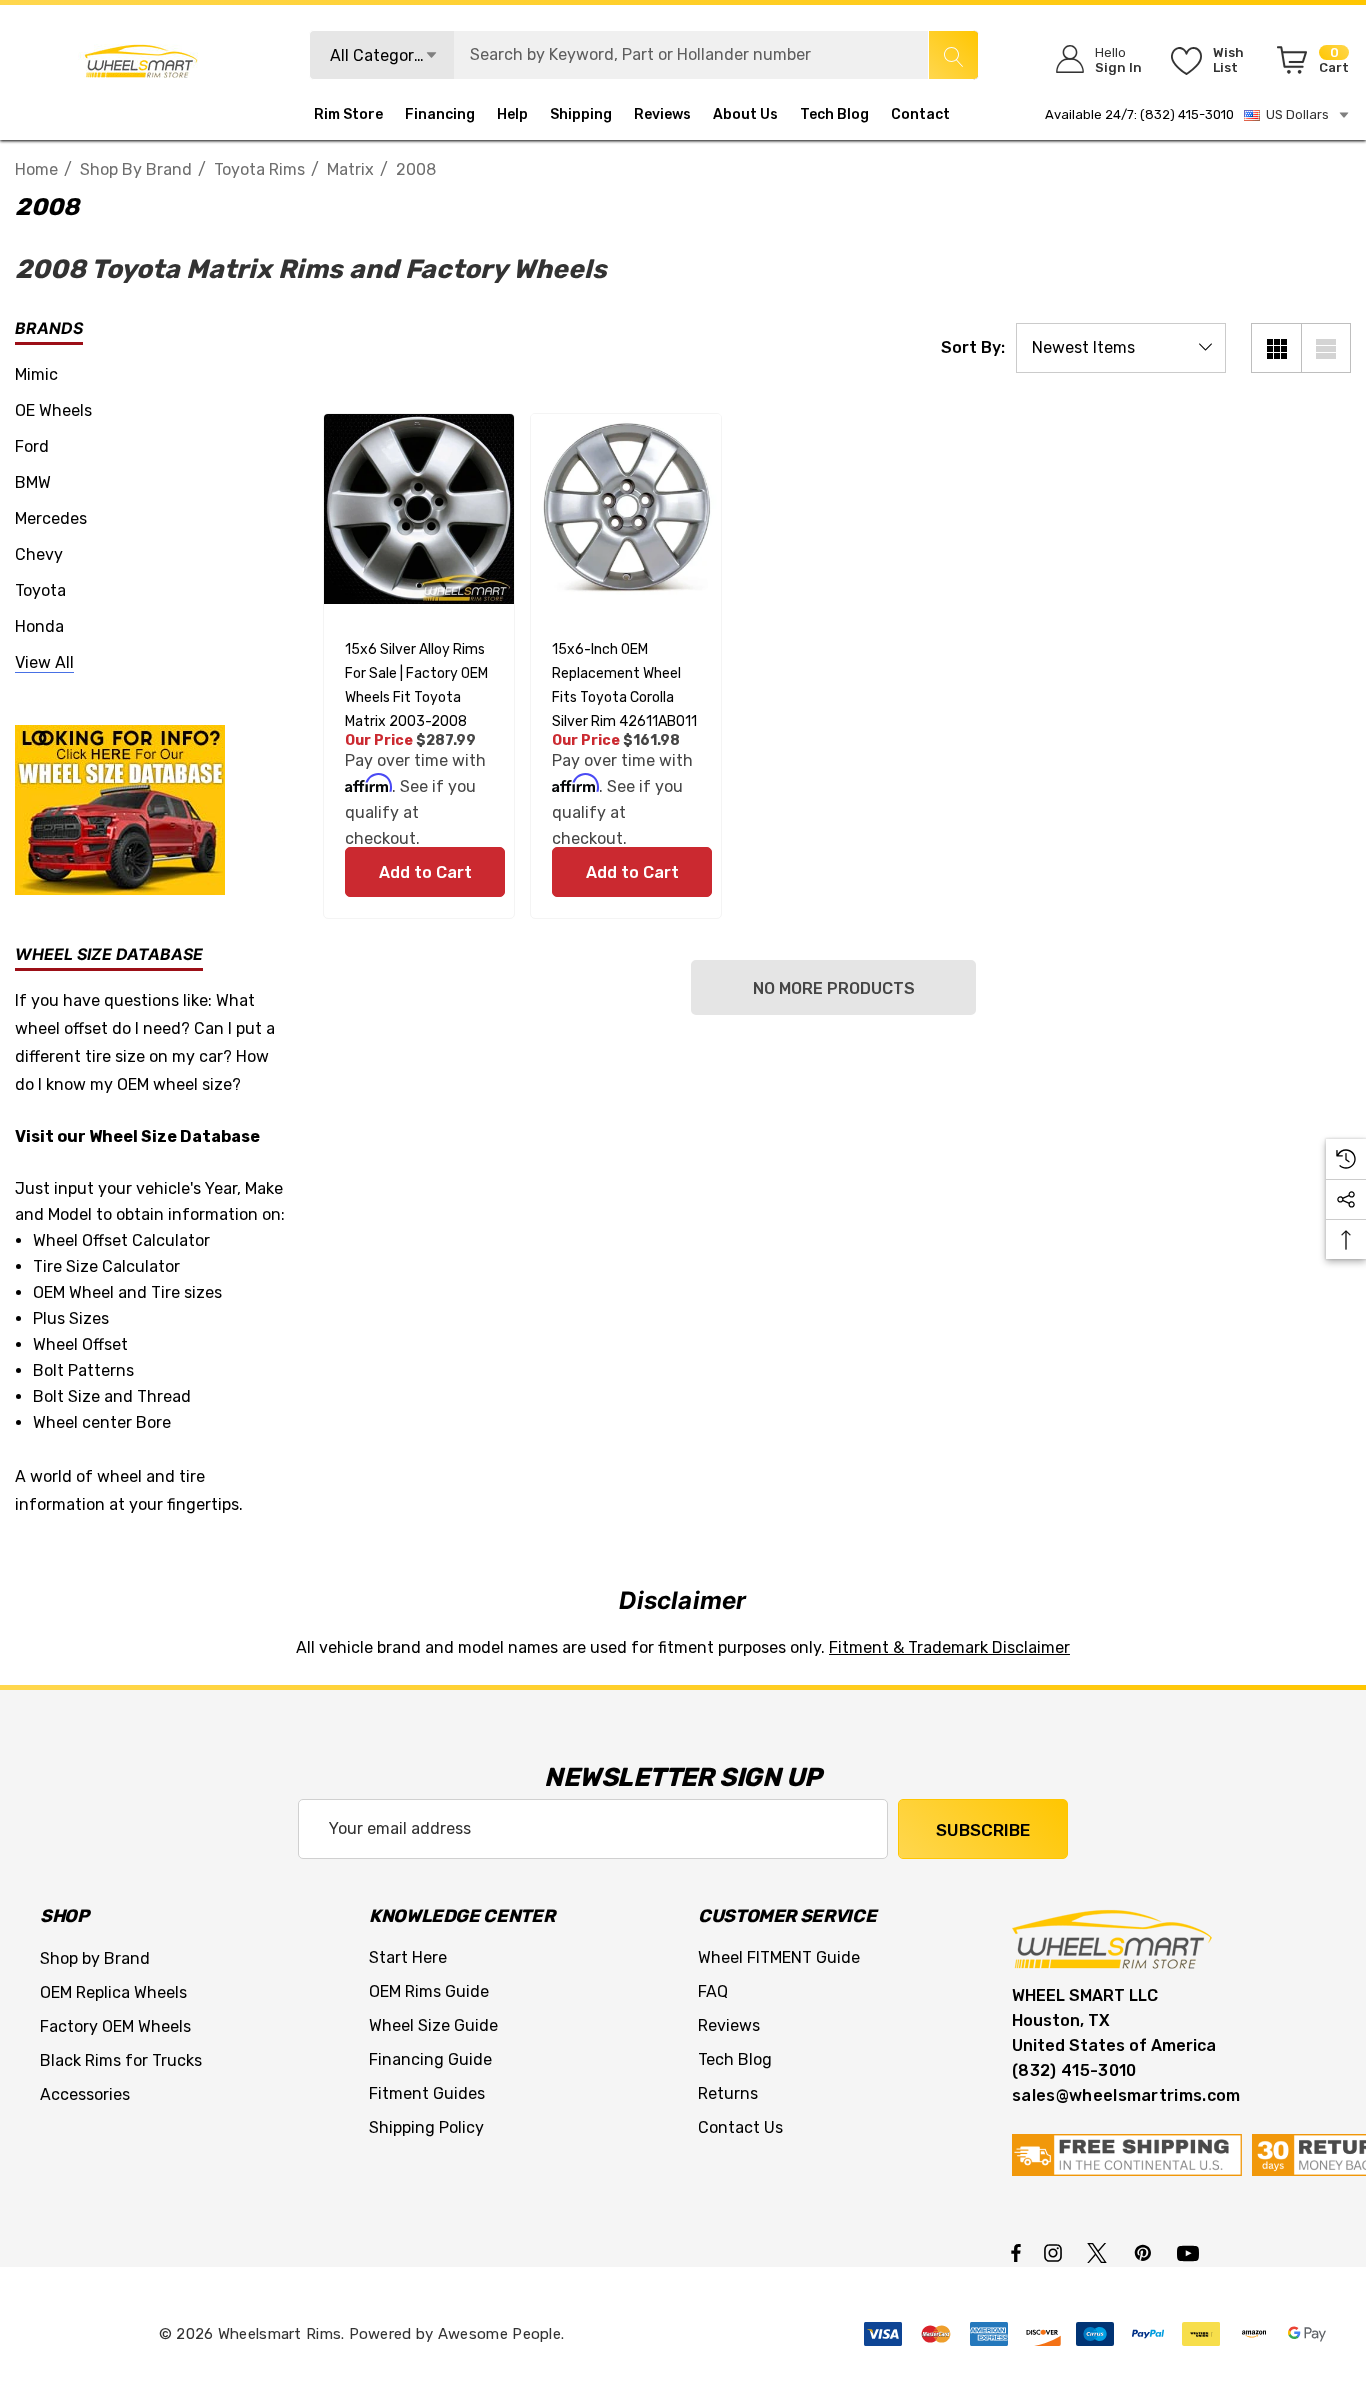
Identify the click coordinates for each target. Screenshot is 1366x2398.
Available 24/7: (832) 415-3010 (1139, 114)
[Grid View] (1276, 348)
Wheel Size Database (174, 1136)
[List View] (1326, 348)
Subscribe (983, 1830)
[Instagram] (1056, 2252)
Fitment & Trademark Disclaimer (949, 1647)
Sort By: (973, 348)
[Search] (953, 55)
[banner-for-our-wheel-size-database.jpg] (120, 808)
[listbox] (1121, 348)
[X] (1101, 2252)
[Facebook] (1016, 2252)
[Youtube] (1191, 2252)
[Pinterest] (1146, 2252)
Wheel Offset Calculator (121, 1240)
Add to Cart (424, 872)
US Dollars (1294, 114)
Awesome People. (501, 2334)
